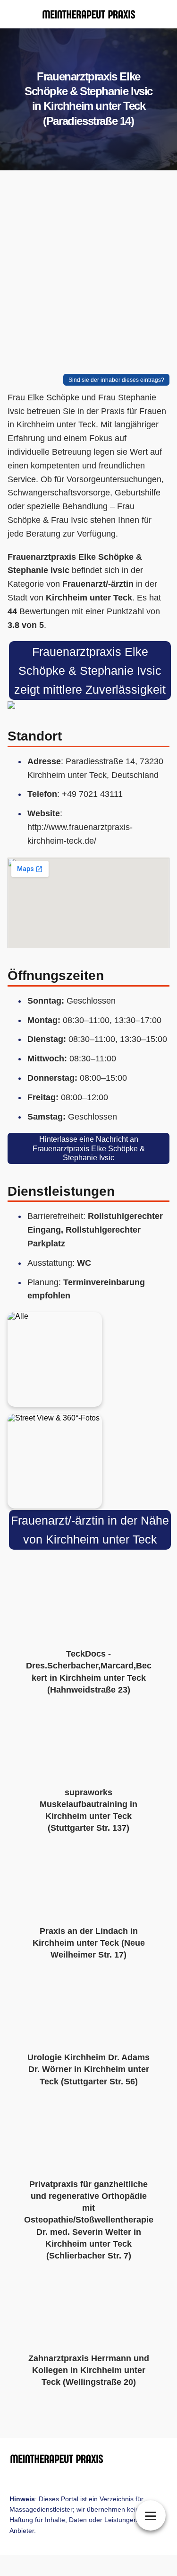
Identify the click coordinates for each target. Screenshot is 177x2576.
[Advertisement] (88, 274)
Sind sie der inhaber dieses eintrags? (116, 380)
